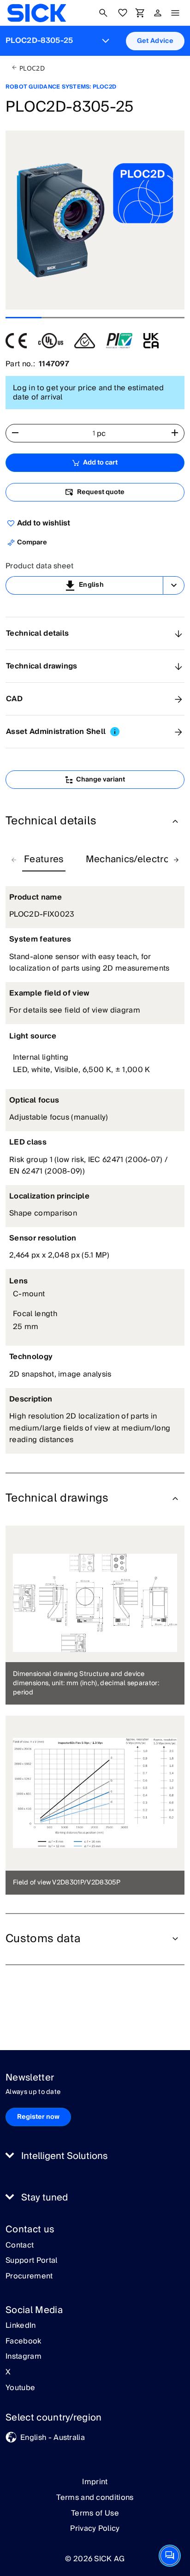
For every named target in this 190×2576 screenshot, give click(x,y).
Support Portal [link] (31, 2261)
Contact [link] (20, 2246)
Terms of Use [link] (95, 2513)
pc (101, 434)
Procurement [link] (29, 2277)
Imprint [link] (95, 2482)
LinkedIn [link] (21, 2326)
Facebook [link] (24, 2342)
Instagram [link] (24, 2357)
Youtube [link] (20, 2388)
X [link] (8, 2373)
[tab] (44, 860)
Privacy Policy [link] (95, 2528)
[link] (37, 13)
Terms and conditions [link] (95, 2498)
